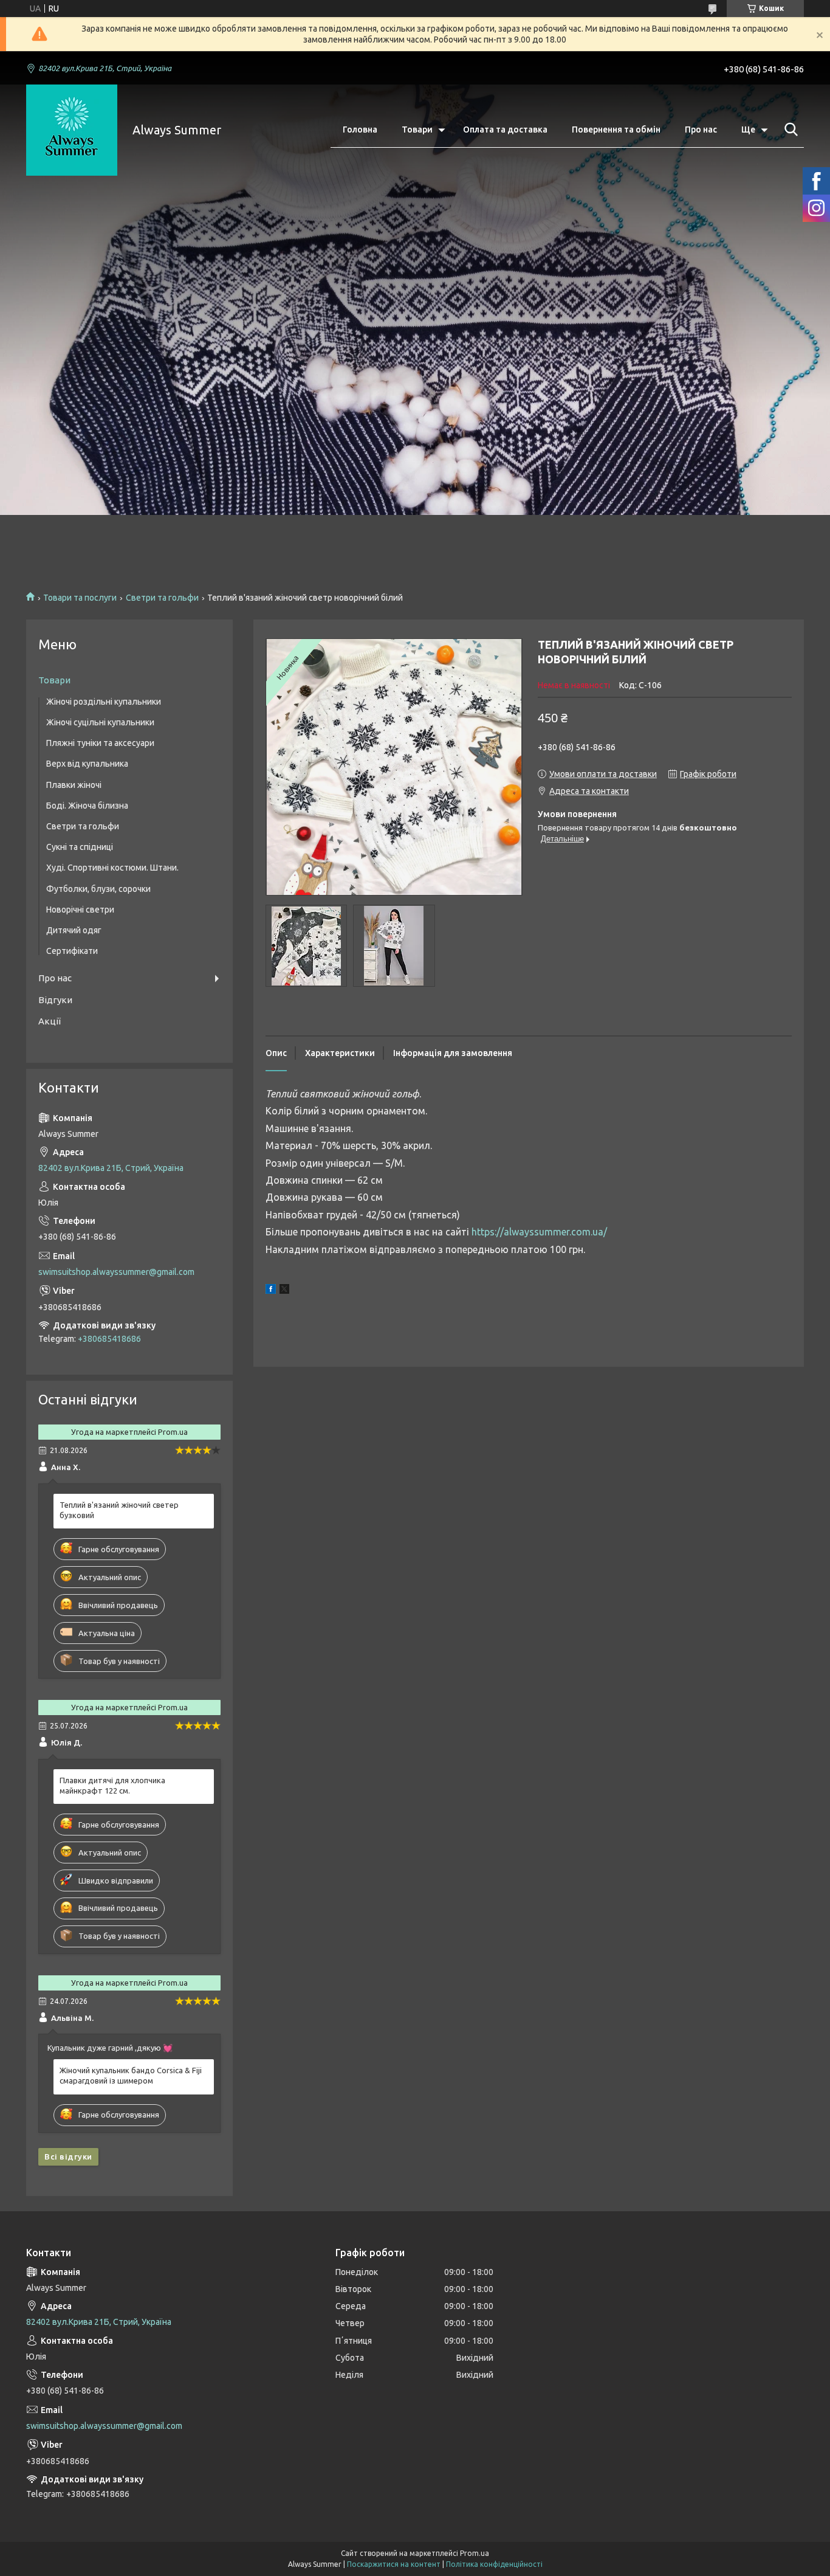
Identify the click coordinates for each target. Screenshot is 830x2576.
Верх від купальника (87, 764)
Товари (417, 129)
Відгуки (55, 1000)
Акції (50, 1021)
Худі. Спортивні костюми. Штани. (112, 868)
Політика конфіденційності (494, 2564)
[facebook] (271, 1291)
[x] (284, 1291)
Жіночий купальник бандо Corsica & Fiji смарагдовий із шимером (131, 2075)
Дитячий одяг (74, 930)
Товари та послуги (80, 598)
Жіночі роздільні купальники (104, 702)
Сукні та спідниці (80, 847)
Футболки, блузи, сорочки (98, 889)
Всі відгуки (68, 2156)
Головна (360, 129)
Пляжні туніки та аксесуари (100, 743)
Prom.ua (475, 2553)
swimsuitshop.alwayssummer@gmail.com (116, 1272)
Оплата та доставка (505, 129)
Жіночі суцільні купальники (100, 722)
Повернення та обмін (616, 129)
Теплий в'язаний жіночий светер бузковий (119, 1510)
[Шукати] (789, 129)
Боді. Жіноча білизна (87, 806)
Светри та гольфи (162, 598)
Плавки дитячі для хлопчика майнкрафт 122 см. (112, 1785)
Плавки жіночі (74, 785)
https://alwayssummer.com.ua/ (539, 1232)
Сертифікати (72, 951)
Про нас (701, 129)
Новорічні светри (80, 910)
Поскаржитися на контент (394, 2564)
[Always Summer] (72, 130)
